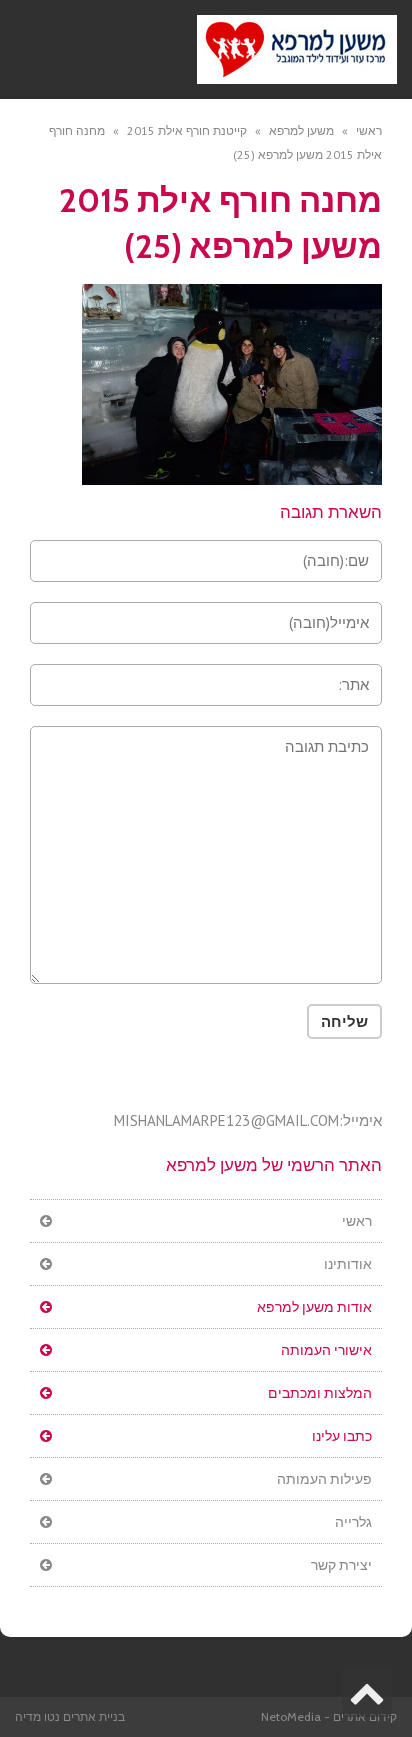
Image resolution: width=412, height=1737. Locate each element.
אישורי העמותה (326, 1350)
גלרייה (353, 1522)
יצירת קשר (341, 1565)
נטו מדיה (37, 1716)
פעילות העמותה (324, 1479)
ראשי (357, 1221)
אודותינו (348, 1264)
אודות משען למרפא (314, 1307)
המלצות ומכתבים (320, 1393)
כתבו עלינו (342, 1436)
